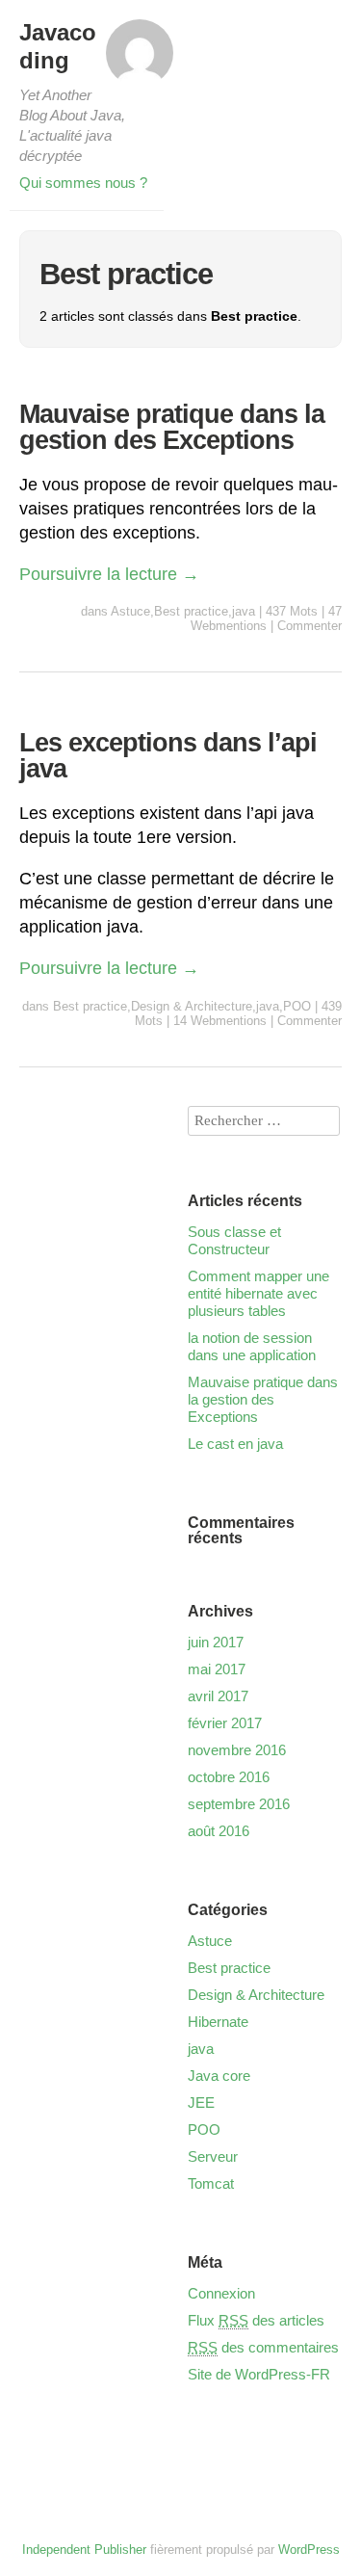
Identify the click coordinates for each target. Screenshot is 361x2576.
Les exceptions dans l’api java (168, 756)
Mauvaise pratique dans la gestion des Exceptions (172, 427)
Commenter (309, 626)
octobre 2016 (229, 1777)
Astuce (130, 611)
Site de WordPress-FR (259, 2374)
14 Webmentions (220, 1021)
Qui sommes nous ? (83, 183)
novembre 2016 (237, 1750)
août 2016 (219, 1831)
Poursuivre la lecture (109, 574)
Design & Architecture (192, 1006)
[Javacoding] (140, 59)
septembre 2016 (239, 1804)
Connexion (221, 2293)
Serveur (213, 2156)
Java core (219, 2076)
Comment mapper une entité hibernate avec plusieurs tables (258, 1293)
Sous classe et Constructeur (234, 1240)
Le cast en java (235, 1444)
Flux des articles (256, 2320)
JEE (201, 2103)
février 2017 (225, 1723)
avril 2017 (218, 1696)
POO (297, 1006)
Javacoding (58, 46)
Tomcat (211, 2183)
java (244, 611)
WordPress (309, 2550)
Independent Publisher (84, 2550)
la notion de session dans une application (252, 1346)
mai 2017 (217, 1669)
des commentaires (263, 2347)
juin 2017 (216, 1642)
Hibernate (218, 2022)
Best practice (191, 611)
